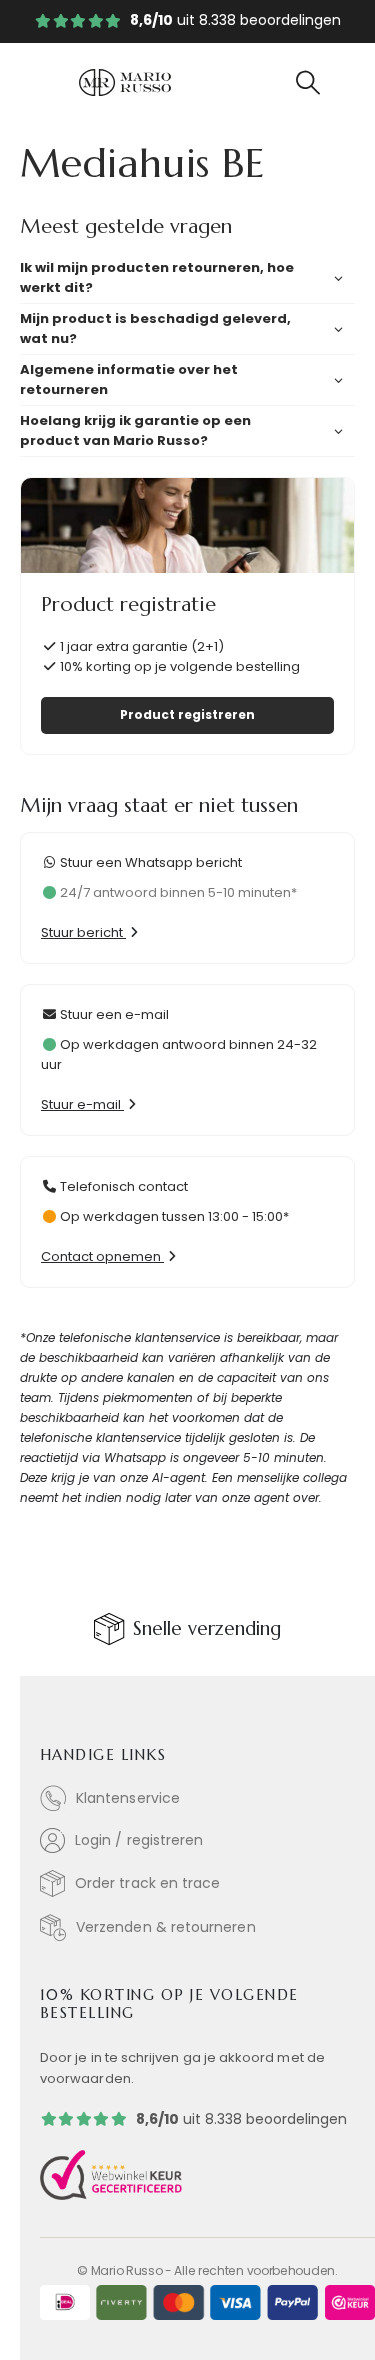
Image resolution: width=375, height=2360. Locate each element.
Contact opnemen (102, 1256)
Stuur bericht (83, 932)
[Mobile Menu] (56, 83)
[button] (307, 83)
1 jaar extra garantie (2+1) (140, 646)
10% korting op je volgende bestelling (178, 666)
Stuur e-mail (82, 1104)
